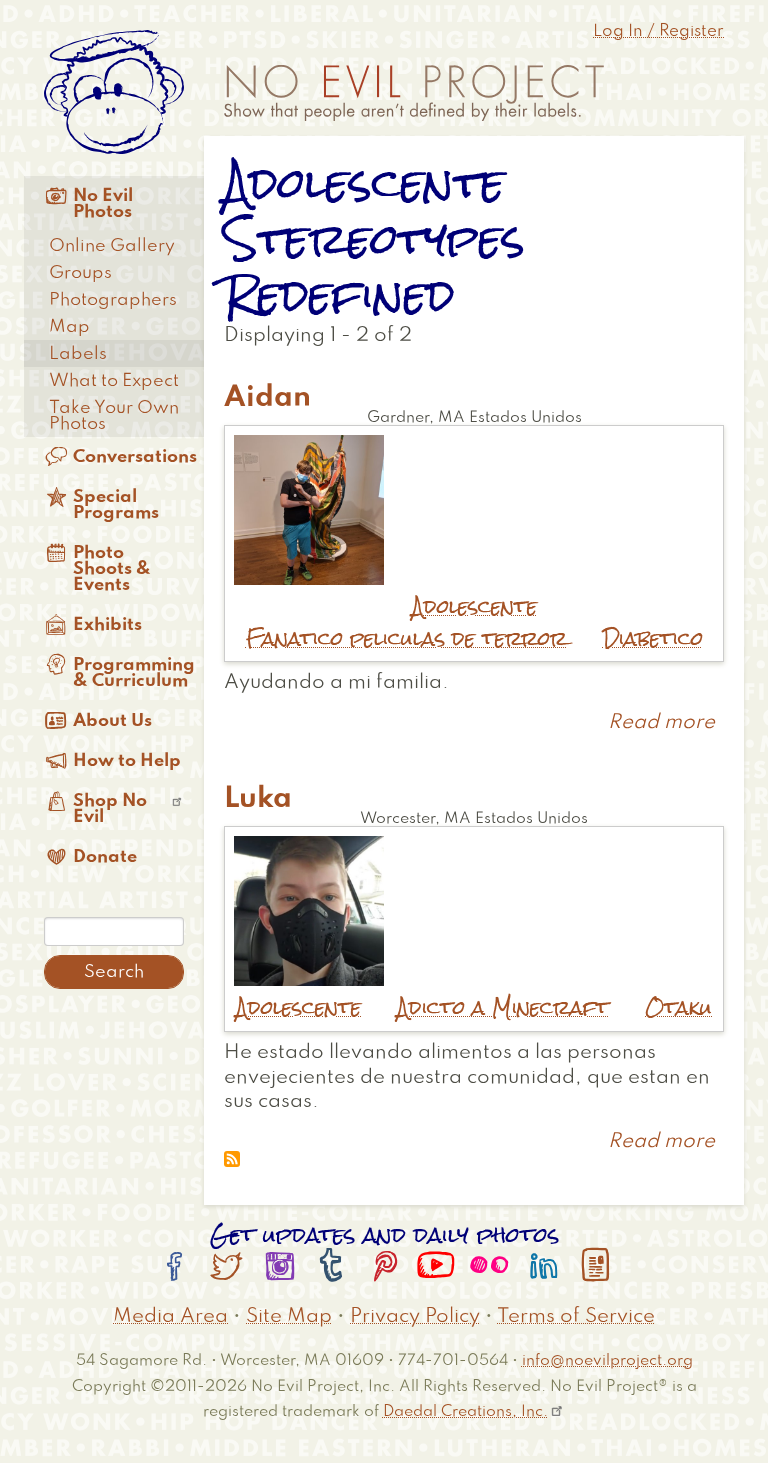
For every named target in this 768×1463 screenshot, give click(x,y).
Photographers (113, 300)
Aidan (267, 398)
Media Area (170, 1317)
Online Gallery (112, 246)
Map (69, 327)
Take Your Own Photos (114, 416)
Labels (78, 354)
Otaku (678, 1007)
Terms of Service (576, 1317)
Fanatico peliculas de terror (406, 638)
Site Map (289, 1317)
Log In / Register (658, 31)
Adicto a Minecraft (503, 1007)
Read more (661, 723)
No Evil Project (414, 93)
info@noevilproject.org (607, 1360)
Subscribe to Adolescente (232, 1159)
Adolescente (474, 606)
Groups (80, 273)
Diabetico (653, 638)
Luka (258, 799)
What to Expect (114, 381)
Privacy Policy (415, 1317)
